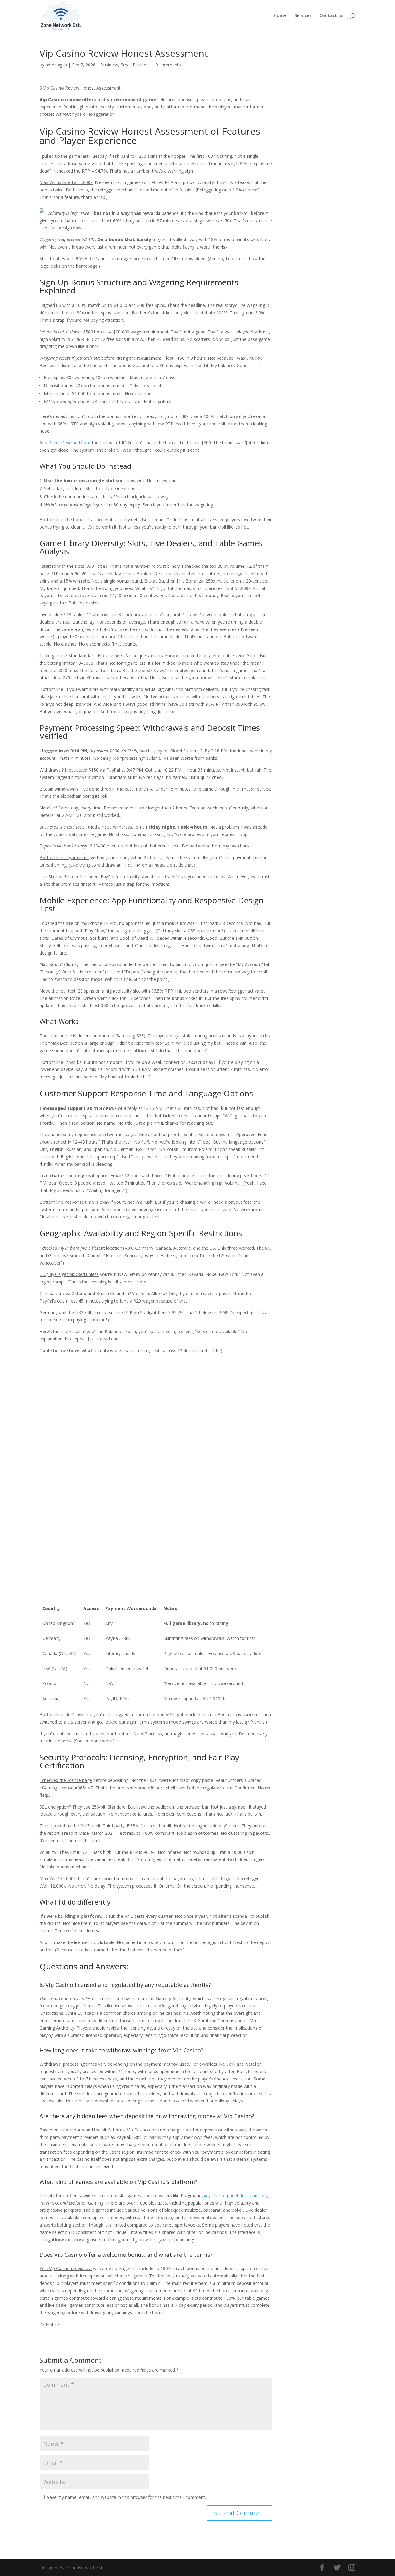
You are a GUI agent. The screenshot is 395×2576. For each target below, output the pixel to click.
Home (280, 16)
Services (303, 16)
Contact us (331, 16)
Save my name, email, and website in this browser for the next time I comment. (126, 2497)
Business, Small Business (125, 65)
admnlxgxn (56, 65)
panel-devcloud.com (235, 2195)
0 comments (168, 65)
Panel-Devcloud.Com (69, 443)
